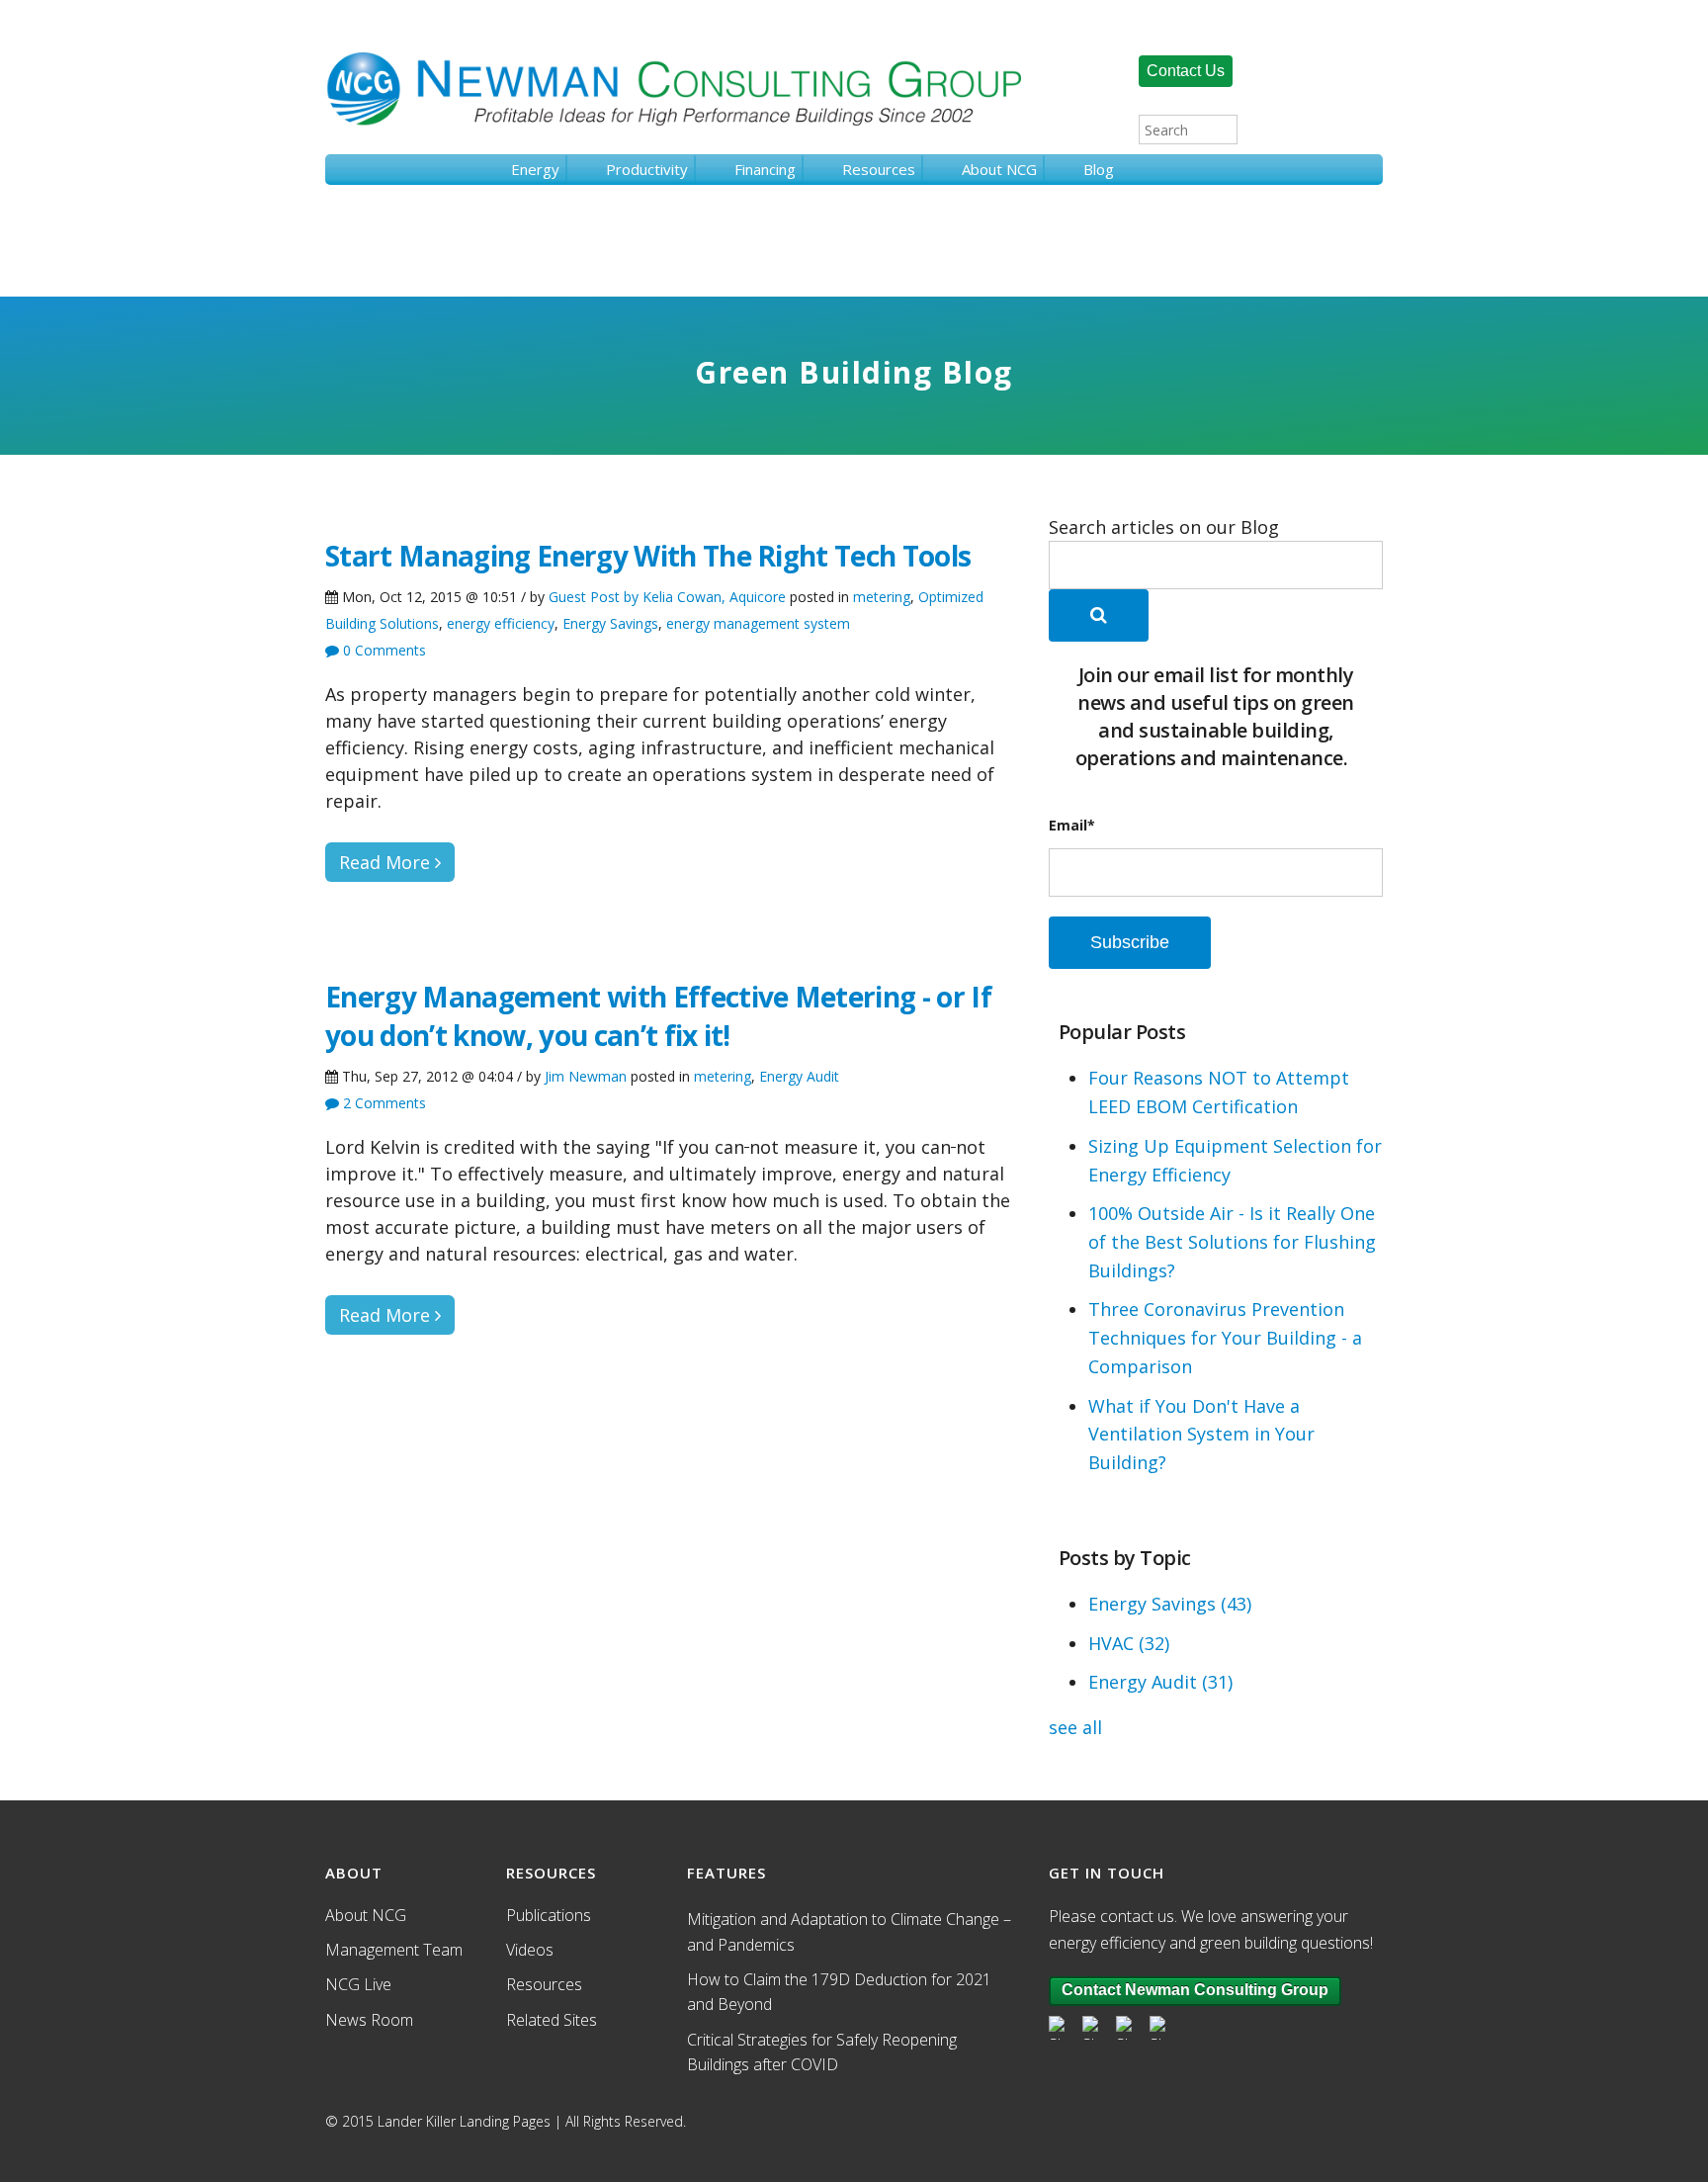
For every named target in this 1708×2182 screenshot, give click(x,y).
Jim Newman (586, 1076)
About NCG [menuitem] (999, 169)
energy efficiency (501, 623)
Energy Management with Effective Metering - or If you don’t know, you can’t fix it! (658, 1016)
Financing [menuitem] (765, 169)
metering (882, 597)
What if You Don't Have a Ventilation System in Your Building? (1201, 1435)
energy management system (758, 623)
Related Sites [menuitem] (552, 2020)
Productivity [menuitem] (647, 169)
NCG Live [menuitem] (358, 1984)
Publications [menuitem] (549, 1915)
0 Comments (383, 650)
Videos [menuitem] (530, 1950)
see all (1075, 1727)
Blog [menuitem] (1099, 169)
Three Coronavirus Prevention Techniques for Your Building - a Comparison (1225, 1338)
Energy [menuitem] (535, 169)
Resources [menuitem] (879, 169)
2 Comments (383, 1103)
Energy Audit (799, 1076)
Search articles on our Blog (1164, 527)
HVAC (1129, 1643)
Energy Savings (610, 623)
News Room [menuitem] (369, 2020)
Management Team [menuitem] (394, 1950)
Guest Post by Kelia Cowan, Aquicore (667, 597)
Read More (387, 862)
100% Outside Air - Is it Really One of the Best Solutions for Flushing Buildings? (1232, 1242)
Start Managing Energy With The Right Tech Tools (648, 556)
